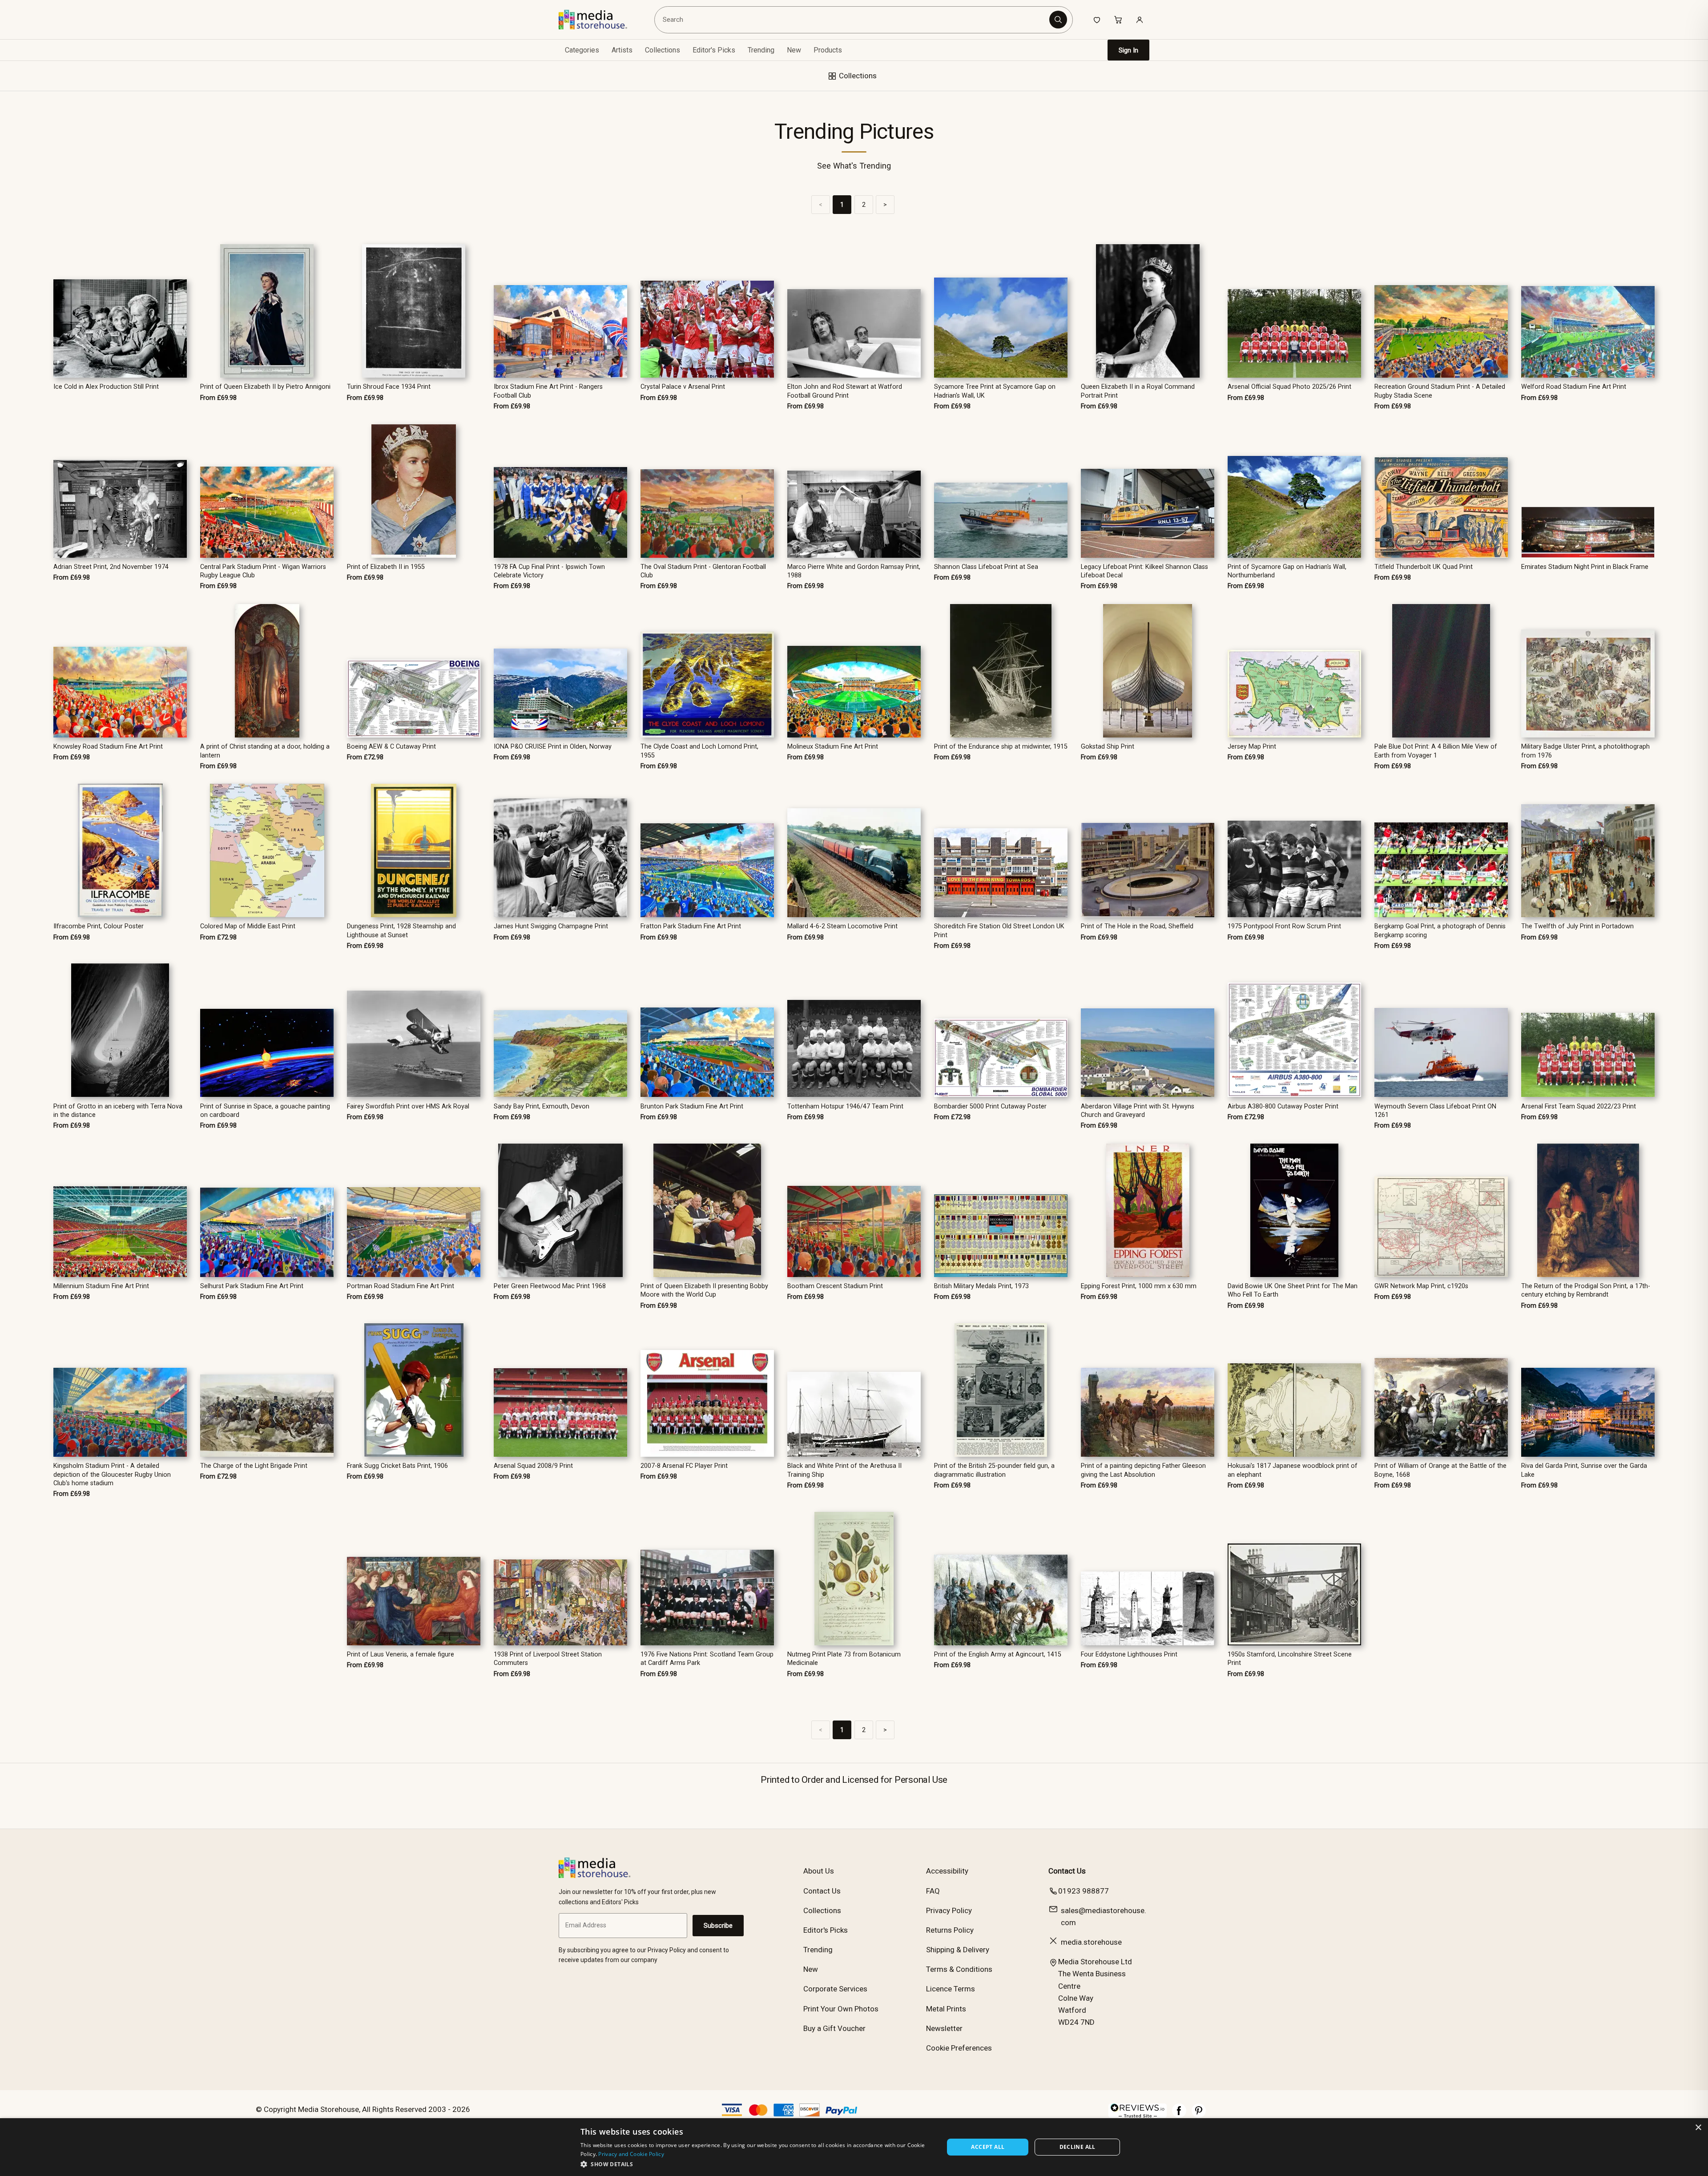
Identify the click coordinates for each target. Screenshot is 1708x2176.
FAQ (933, 1891)
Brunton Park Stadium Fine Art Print (692, 1106)
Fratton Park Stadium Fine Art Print (691, 926)
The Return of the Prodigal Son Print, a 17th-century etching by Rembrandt (1586, 1290)
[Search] (1058, 20)
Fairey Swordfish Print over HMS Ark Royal (408, 1106)
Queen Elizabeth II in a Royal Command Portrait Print (1138, 391)
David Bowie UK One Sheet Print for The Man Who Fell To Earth (1293, 1290)
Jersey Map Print (1252, 747)
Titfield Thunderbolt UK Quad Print (1424, 567)
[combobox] (853, 20)
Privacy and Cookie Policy (631, 2154)
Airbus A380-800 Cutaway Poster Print (1283, 1106)
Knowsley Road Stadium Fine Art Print (108, 747)
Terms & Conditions (959, 1969)
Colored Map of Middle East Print (248, 926)
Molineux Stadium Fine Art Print (833, 747)
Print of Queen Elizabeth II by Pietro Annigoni (265, 387)
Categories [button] (582, 50)
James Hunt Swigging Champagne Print (551, 926)
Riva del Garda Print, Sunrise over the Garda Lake (1584, 1470)
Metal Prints (946, 2009)
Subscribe (718, 1926)
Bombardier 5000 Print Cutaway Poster (990, 1106)
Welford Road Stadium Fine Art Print (1574, 387)
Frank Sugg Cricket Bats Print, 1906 (397, 1466)
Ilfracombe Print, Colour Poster (99, 926)
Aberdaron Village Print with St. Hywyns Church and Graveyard (1138, 1111)
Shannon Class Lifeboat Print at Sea (986, 567)
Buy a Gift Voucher (834, 2028)
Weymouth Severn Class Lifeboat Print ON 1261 (1435, 1111)
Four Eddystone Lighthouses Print (1129, 1654)
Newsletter (944, 2028)
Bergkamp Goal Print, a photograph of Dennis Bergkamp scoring (1440, 931)
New (794, 50)
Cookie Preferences (959, 2048)
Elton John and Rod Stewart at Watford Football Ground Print (845, 391)
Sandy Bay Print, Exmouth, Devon (542, 1106)
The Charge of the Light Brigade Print (254, 1466)
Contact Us (822, 1891)
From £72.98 (365, 757)
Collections (663, 50)
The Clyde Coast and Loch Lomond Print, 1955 (699, 751)
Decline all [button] (1078, 2147)
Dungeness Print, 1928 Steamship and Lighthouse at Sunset (401, 931)
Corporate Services (835, 1989)
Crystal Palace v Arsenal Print (683, 387)
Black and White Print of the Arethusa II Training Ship (844, 1470)
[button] (757, 2164)
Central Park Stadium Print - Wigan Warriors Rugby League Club (263, 571)
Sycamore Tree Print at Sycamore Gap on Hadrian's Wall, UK (995, 391)
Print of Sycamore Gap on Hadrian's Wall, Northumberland (1287, 571)
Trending (761, 50)
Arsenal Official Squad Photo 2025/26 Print (1289, 387)
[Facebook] (1179, 2115)
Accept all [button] (988, 2147)
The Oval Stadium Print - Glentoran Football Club (703, 571)
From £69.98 (218, 398)
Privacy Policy (949, 1910)
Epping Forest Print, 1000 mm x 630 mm (1139, 1286)
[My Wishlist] (1097, 20)
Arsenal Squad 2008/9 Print (533, 1466)
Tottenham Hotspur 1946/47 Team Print (845, 1106)
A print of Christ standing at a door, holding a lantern (265, 751)
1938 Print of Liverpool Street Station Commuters (548, 1659)
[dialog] (854, 2147)
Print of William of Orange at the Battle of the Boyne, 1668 (1440, 1470)
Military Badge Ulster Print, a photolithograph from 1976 (1585, 751)
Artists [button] (622, 50)
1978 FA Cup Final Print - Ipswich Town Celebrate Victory (549, 571)
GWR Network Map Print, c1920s (1421, 1286)
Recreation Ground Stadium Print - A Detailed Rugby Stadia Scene (1440, 391)
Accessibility (947, 1871)
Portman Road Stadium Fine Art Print (401, 1286)
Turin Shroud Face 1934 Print (389, 387)
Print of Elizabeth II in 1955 (386, 567)
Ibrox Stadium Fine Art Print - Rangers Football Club (548, 391)
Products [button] (828, 50)
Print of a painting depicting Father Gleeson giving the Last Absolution (1143, 1470)
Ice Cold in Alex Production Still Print (106, 387)
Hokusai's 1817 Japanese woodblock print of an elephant (1293, 1470)
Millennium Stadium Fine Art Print (101, 1286)
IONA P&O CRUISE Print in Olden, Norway (553, 747)
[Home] (599, 20)
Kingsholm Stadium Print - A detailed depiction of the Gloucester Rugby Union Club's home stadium (112, 1475)
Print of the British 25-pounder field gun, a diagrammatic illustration (994, 1470)
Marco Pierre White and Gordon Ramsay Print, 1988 (854, 571)
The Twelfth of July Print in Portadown (1577, 926)
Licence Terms (951, 1989)
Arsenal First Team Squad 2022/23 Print (1579, 1106)
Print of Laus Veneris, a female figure (401, 1654)
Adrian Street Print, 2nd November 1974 (111, 567)
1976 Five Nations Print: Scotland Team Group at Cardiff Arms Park (707, 1659)
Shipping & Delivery (958, 1950)
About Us (819, 1871)
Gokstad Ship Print (1108, 747)
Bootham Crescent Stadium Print (835, 1286)
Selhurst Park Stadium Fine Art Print (252, 1286)
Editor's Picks (714, 50)
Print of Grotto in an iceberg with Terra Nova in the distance (118, 1111)
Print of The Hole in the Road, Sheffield (1137, 926)
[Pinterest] (1199, 2115)
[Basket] (1118, 20)
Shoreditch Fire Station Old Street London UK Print (999, 931)
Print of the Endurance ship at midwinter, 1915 (1001, 747)
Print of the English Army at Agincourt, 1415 (998, 1654)
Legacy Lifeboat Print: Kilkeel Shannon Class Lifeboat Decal (1144, 571)
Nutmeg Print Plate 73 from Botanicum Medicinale (844, 1659)
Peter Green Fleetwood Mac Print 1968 (550, 1286)
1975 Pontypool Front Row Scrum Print (1284, 926)
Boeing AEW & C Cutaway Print (391, 747)
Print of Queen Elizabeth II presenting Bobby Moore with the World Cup (704, 1290)
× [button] (1698, 2128)
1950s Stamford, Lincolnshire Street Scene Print (1290, 1659)
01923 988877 (1084, 1891)
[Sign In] (1140, 20)
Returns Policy (950, 1930)
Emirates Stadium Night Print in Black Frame (1585, 567)
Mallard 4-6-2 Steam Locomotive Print (842, 926)
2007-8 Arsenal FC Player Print (684, 1466)
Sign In (1128, 50)
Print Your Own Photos (841, 2009)
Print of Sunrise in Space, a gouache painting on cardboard (265, 1111)
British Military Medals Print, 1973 (981, 1286)
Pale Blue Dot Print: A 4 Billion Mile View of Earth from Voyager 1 (1436, 751)
